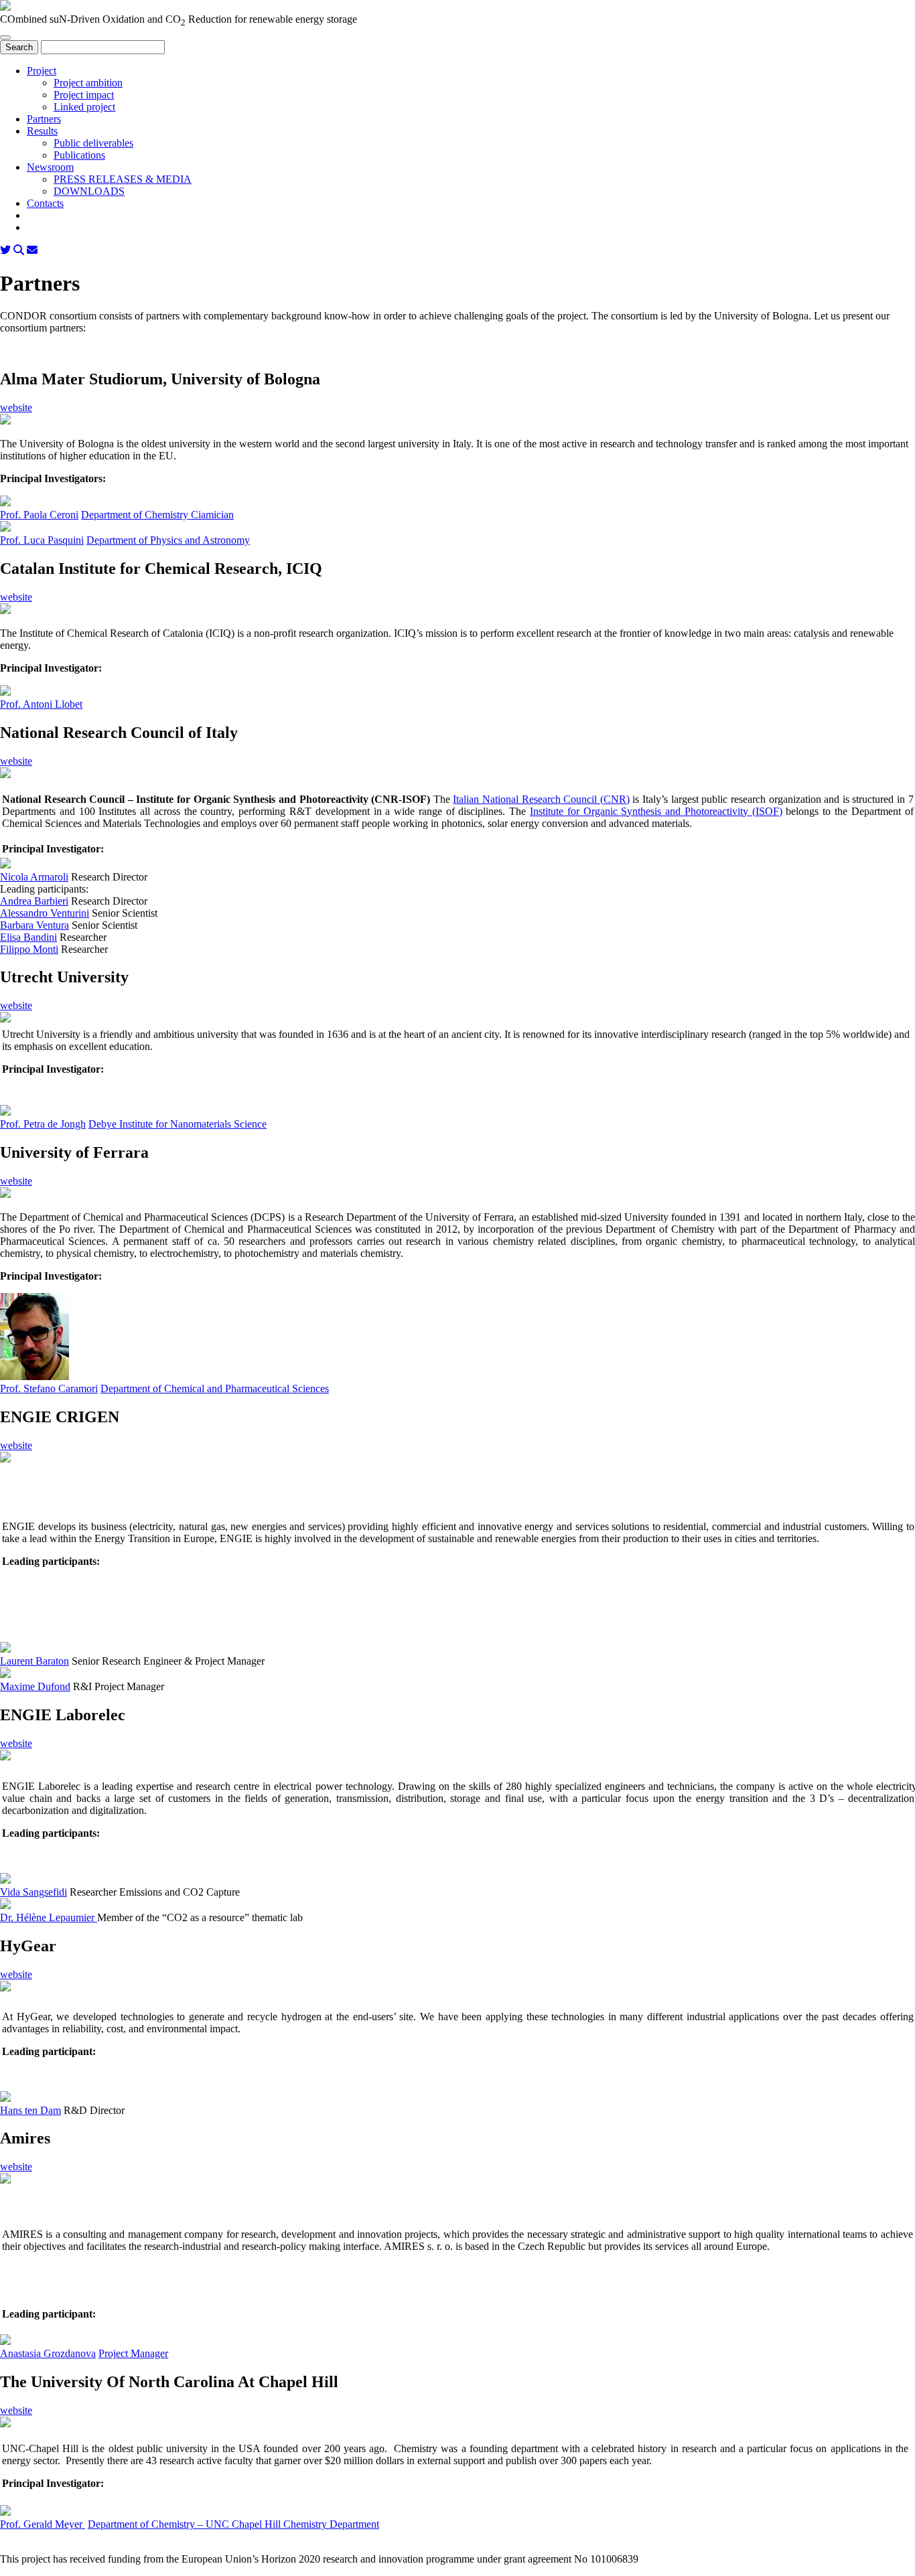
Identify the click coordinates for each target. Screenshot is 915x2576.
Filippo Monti (29, 949)
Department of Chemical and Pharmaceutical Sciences (215, 1388)
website (16, 407)
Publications (79, 155)
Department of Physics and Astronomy (168, 540)
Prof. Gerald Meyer (43, 2524)
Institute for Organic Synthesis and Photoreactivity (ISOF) (656, 811)
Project (42, 71)
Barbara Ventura (34, 925)
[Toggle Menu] (5, 37)
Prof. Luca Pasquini (42, 540)
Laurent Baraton (34, 1661)
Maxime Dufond (35, 1686)
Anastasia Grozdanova (48, 2353)
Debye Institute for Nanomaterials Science (178, 1124)
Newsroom (50, 167)
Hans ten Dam (30, 2110)
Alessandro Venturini (45, 913)
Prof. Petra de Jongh (43, 1124)
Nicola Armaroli (34, 877)
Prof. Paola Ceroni (39, 515)
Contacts (45, 203)
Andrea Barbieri (34, 901)
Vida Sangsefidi (33, 1892)
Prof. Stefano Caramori (49, 1388)
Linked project (84, 107)
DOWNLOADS (89, 191)
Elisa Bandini (28, 937)
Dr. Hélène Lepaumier (49, 1917)
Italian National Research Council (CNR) (541, 799)
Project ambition (88, 83)
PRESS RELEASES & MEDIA (123, 179)
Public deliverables (93, 143)
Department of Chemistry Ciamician (157, 515)
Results (42, 131)
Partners (44, 119)
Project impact (84, 95)
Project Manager (133, 2353)
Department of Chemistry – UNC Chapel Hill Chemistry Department (233, 2524)
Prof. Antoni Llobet (41, 704)
